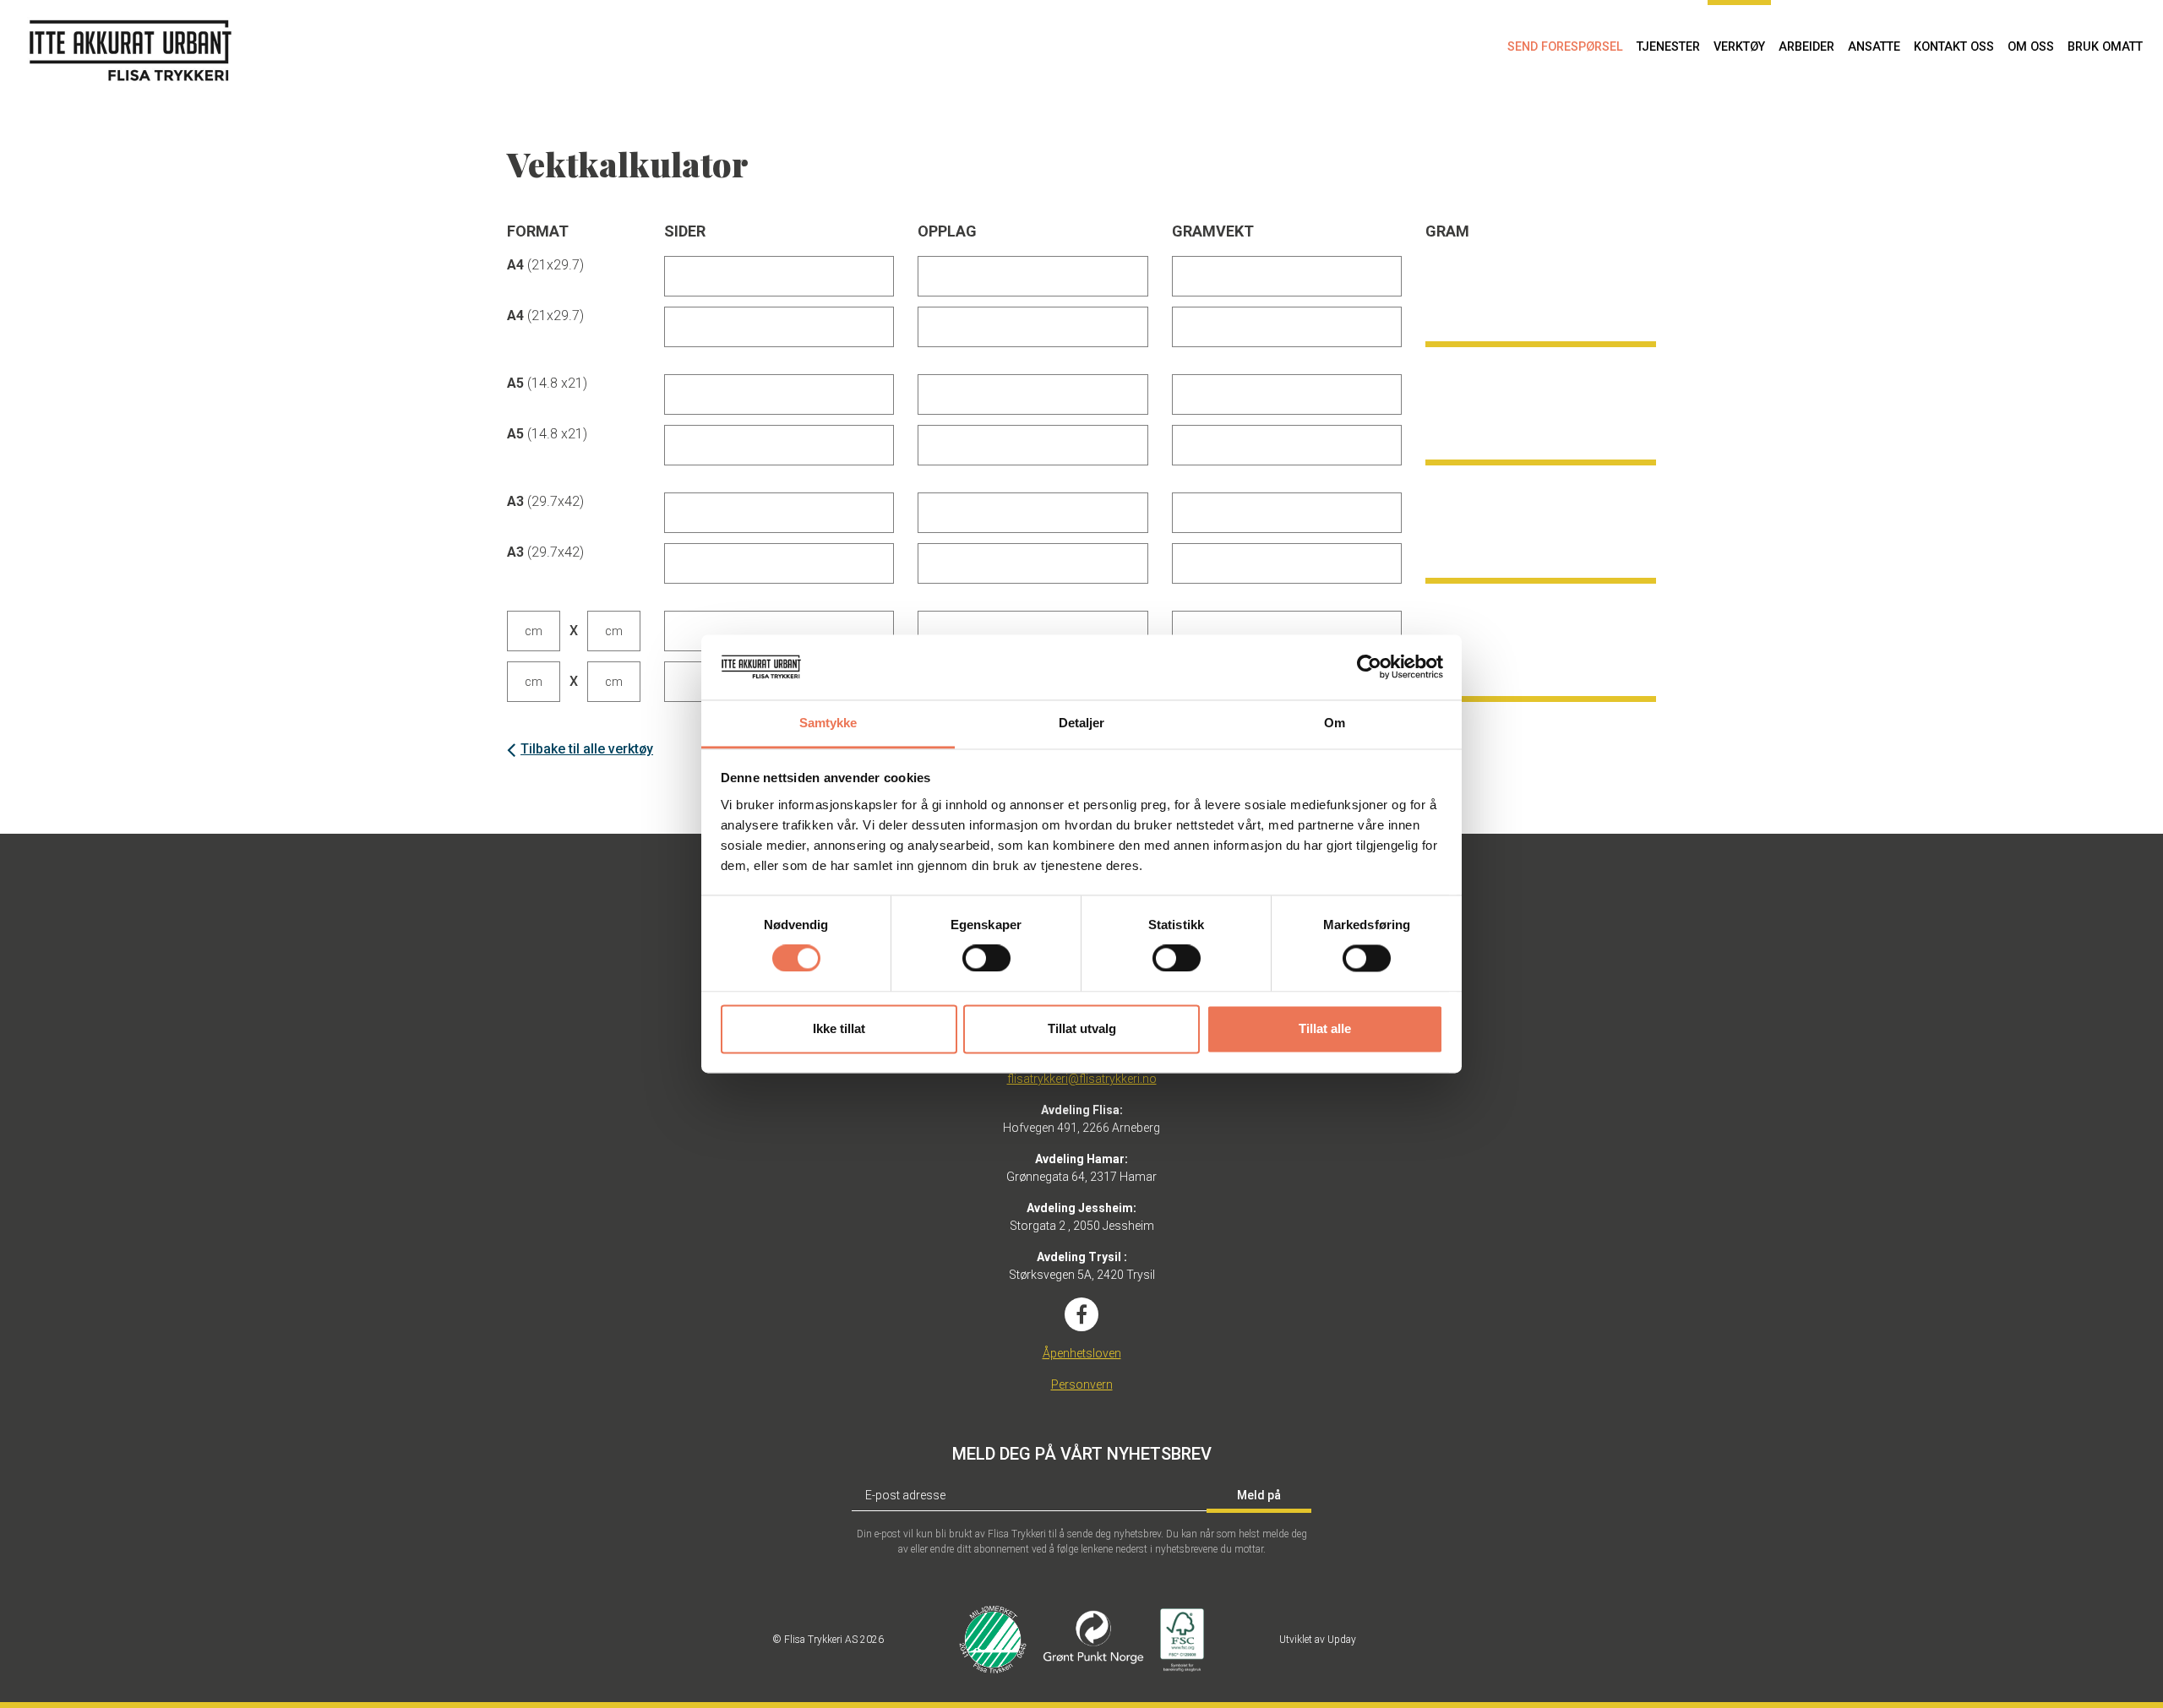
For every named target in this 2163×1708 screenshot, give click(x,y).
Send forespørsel (1565, 47)
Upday (1342, 1640)
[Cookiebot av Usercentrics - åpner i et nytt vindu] (1369, 667)
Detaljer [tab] (1082, 723)
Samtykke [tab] (828, 723)
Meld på (1259, 1495)
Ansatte (1874, 47)
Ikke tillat (839, 1028)
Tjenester (1668, 47)
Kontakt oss (1954, 47)
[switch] (986, 959)
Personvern (1082, 1384)
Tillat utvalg (1082, 1028)
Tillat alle (1325, 1028)
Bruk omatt (2105, 47)
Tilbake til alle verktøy (587, 749)
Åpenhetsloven (1082, 1353)
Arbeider (1806, 47)
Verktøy (1739, 47)
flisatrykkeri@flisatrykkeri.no (1082, 1079)
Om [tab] (1335, 723)
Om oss (2031, 47)
